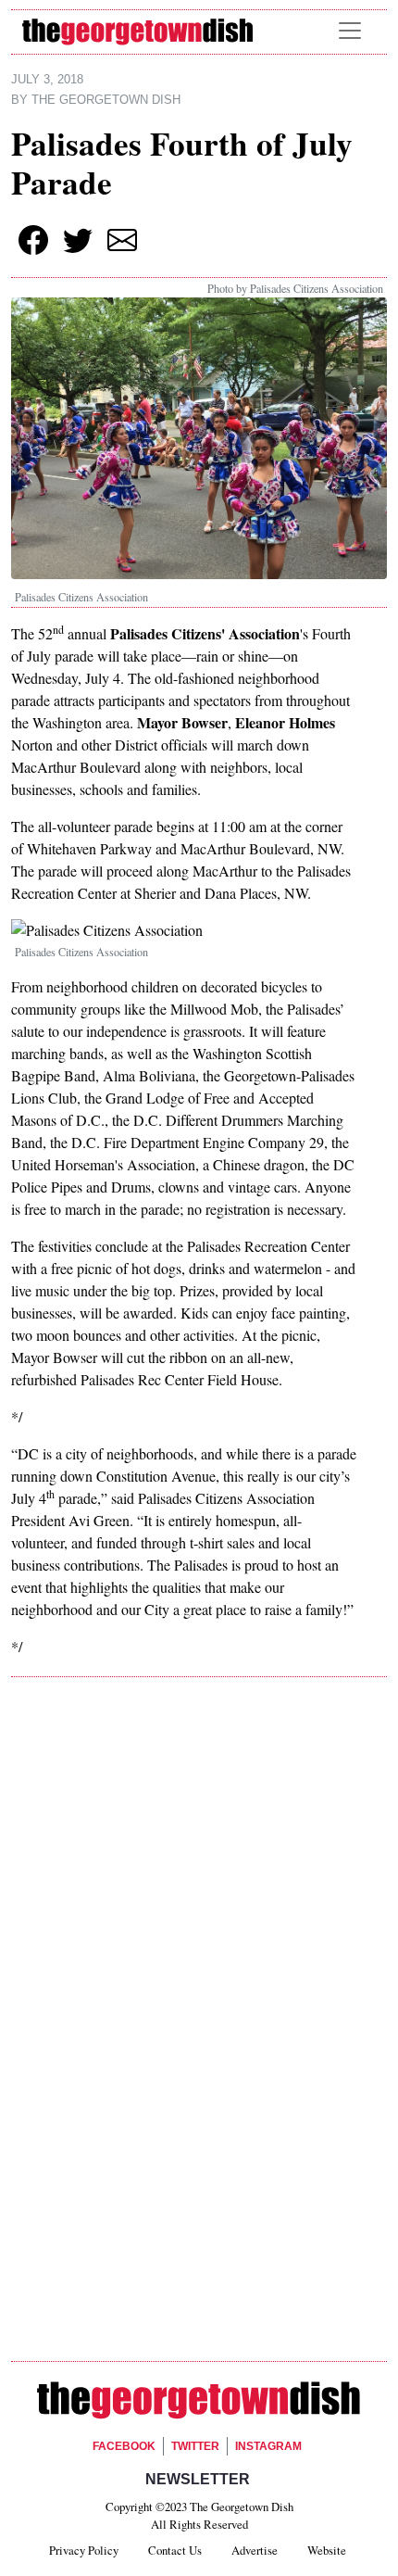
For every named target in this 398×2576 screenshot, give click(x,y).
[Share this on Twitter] (78, 240)
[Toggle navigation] (350, 31)
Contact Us (175, 2550)
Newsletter (198, 2479)
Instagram (268, 2446)
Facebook (124, 2446)
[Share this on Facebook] (33, 240)
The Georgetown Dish (106, 100)
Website (327, 2550)
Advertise (255, 2550)
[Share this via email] (122, 240)
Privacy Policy (84, 2550)
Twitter (195, 2446)
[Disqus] (199, 1953)
